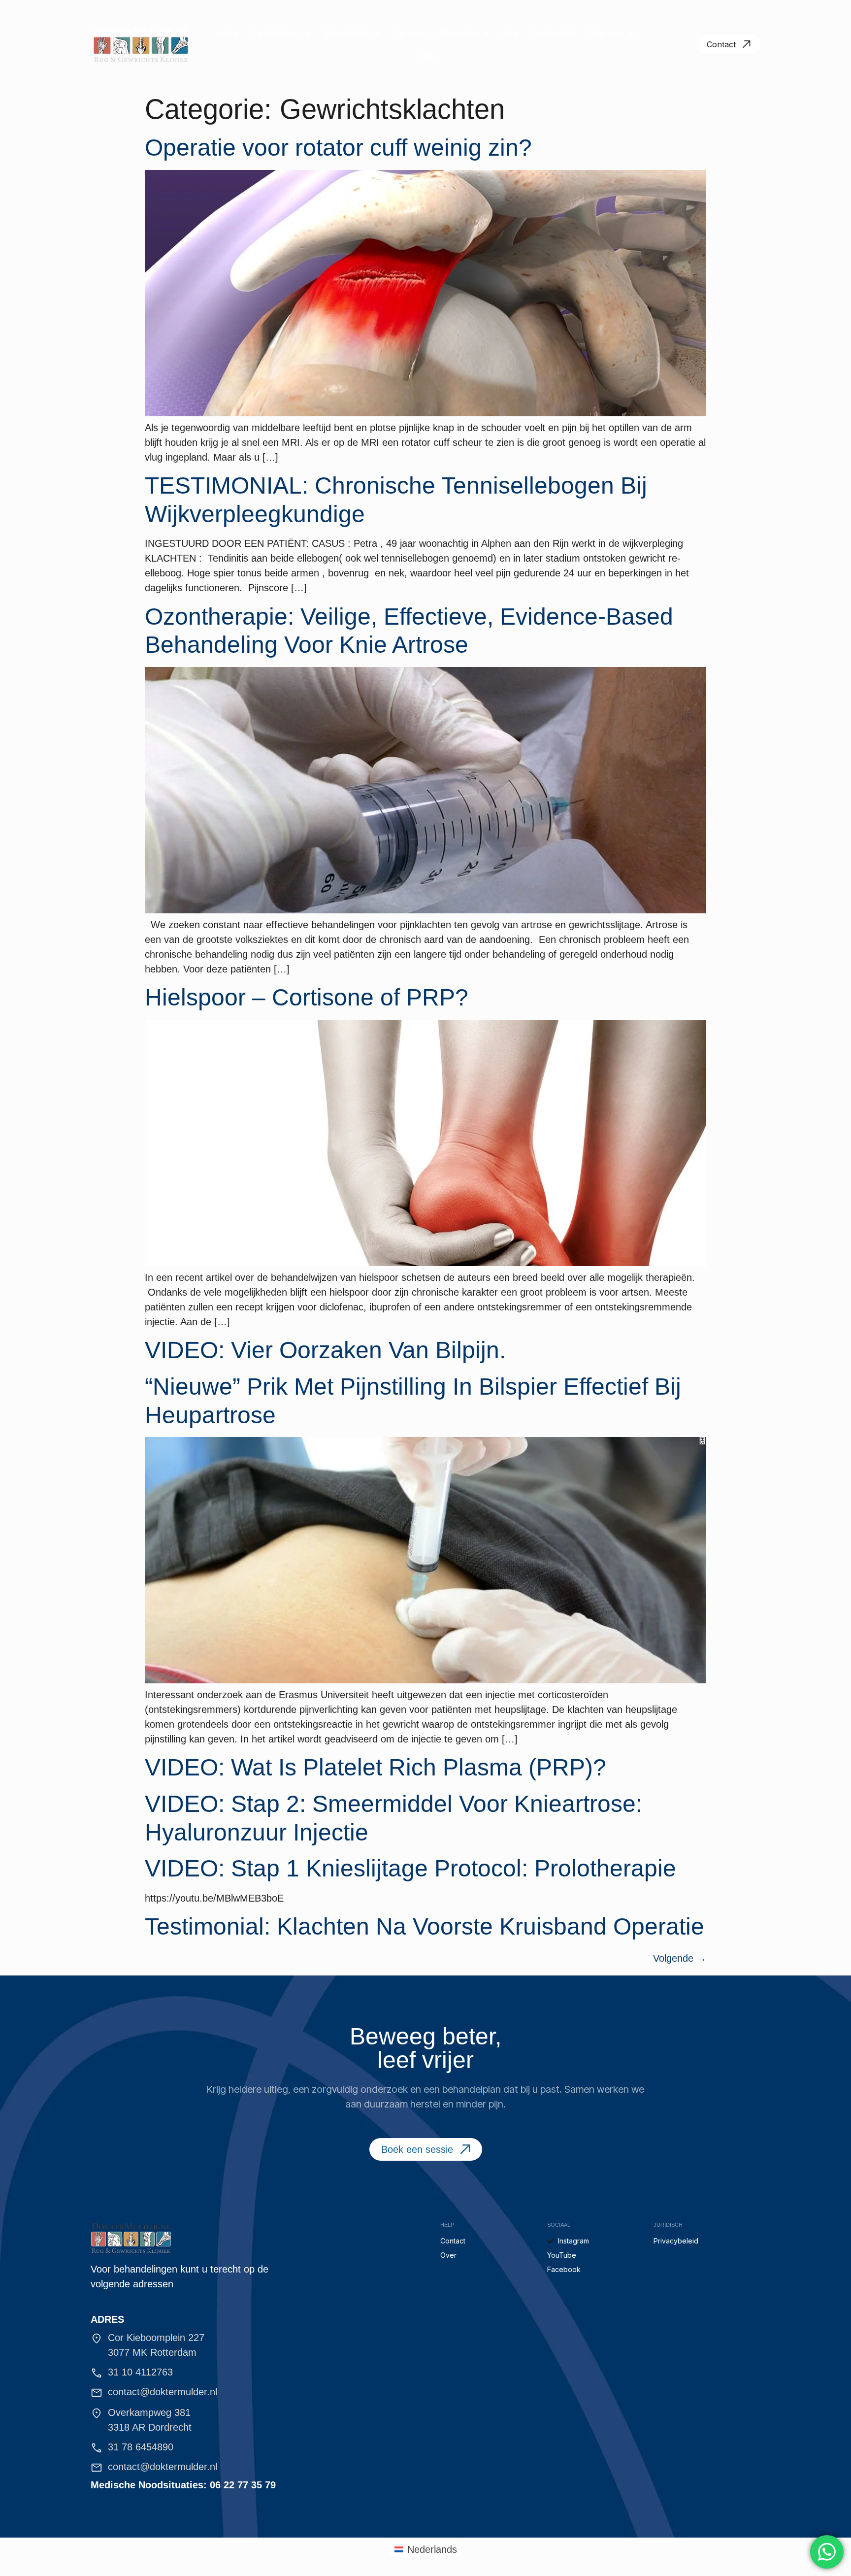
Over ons (605, 33)
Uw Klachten (274, 33)
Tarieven (410, 33)
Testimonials (553, 33)
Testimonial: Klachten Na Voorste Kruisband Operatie (425, 1926)
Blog (510, 33)
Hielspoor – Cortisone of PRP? (307, 997)
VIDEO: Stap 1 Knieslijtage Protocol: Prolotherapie (410, 1868)
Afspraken (458, 33)
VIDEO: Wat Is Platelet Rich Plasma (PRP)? (376, 1767)
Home (227, 33)
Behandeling (346, 33)
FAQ (425, 56)
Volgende (680, 1958)
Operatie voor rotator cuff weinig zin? (338, 148)
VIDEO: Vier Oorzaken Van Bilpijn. (325, 1350)
